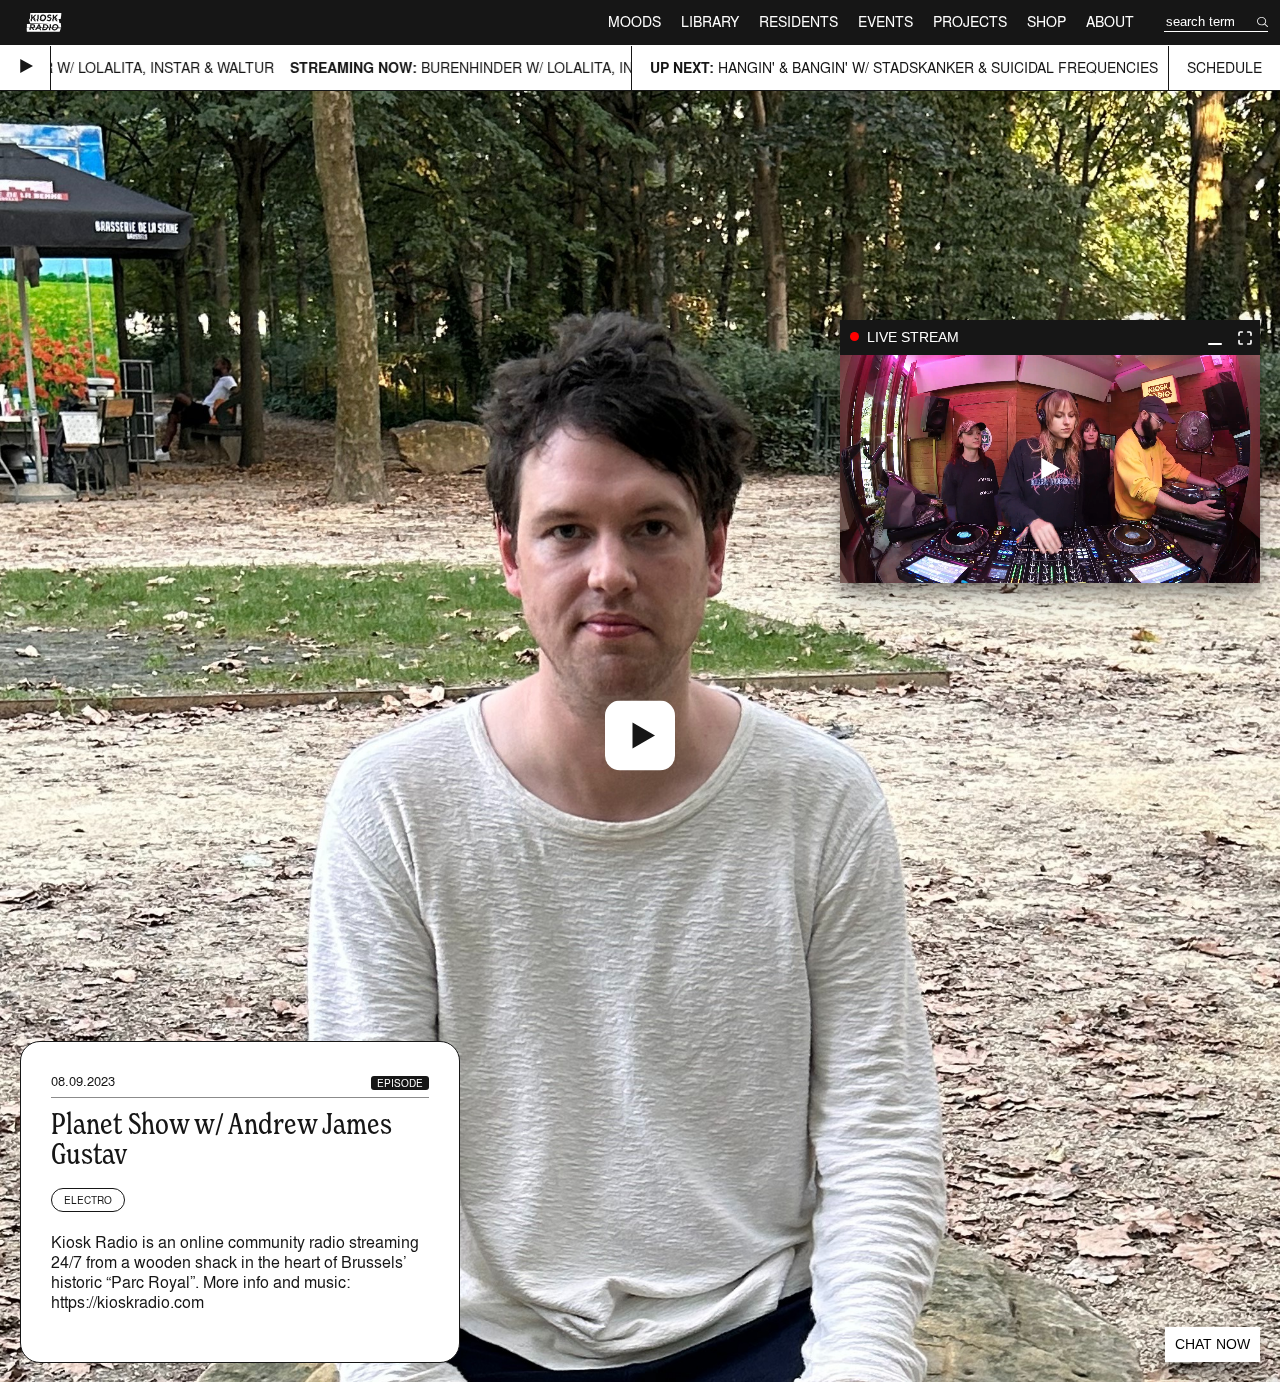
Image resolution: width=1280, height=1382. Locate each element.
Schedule (1224, 67)
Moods (634, 21)
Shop (1046, 21)
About (1110, 21)
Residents (798, 21)
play (1050, 469)
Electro (88, 1200)
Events (885, 21)
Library (710, 21)
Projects (970, 21)
